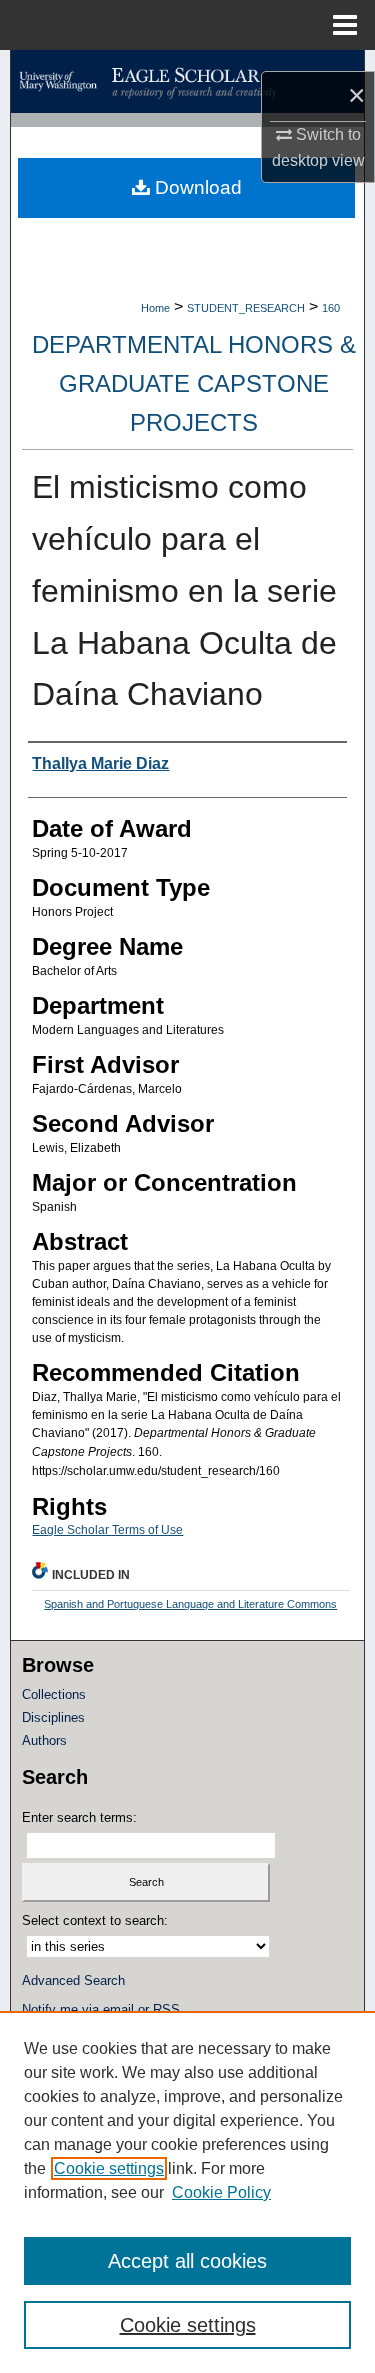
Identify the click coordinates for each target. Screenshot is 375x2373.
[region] (187, 2192)
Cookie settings (109, 2168)
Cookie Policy (221, 2192)
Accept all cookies (187, 2261)
